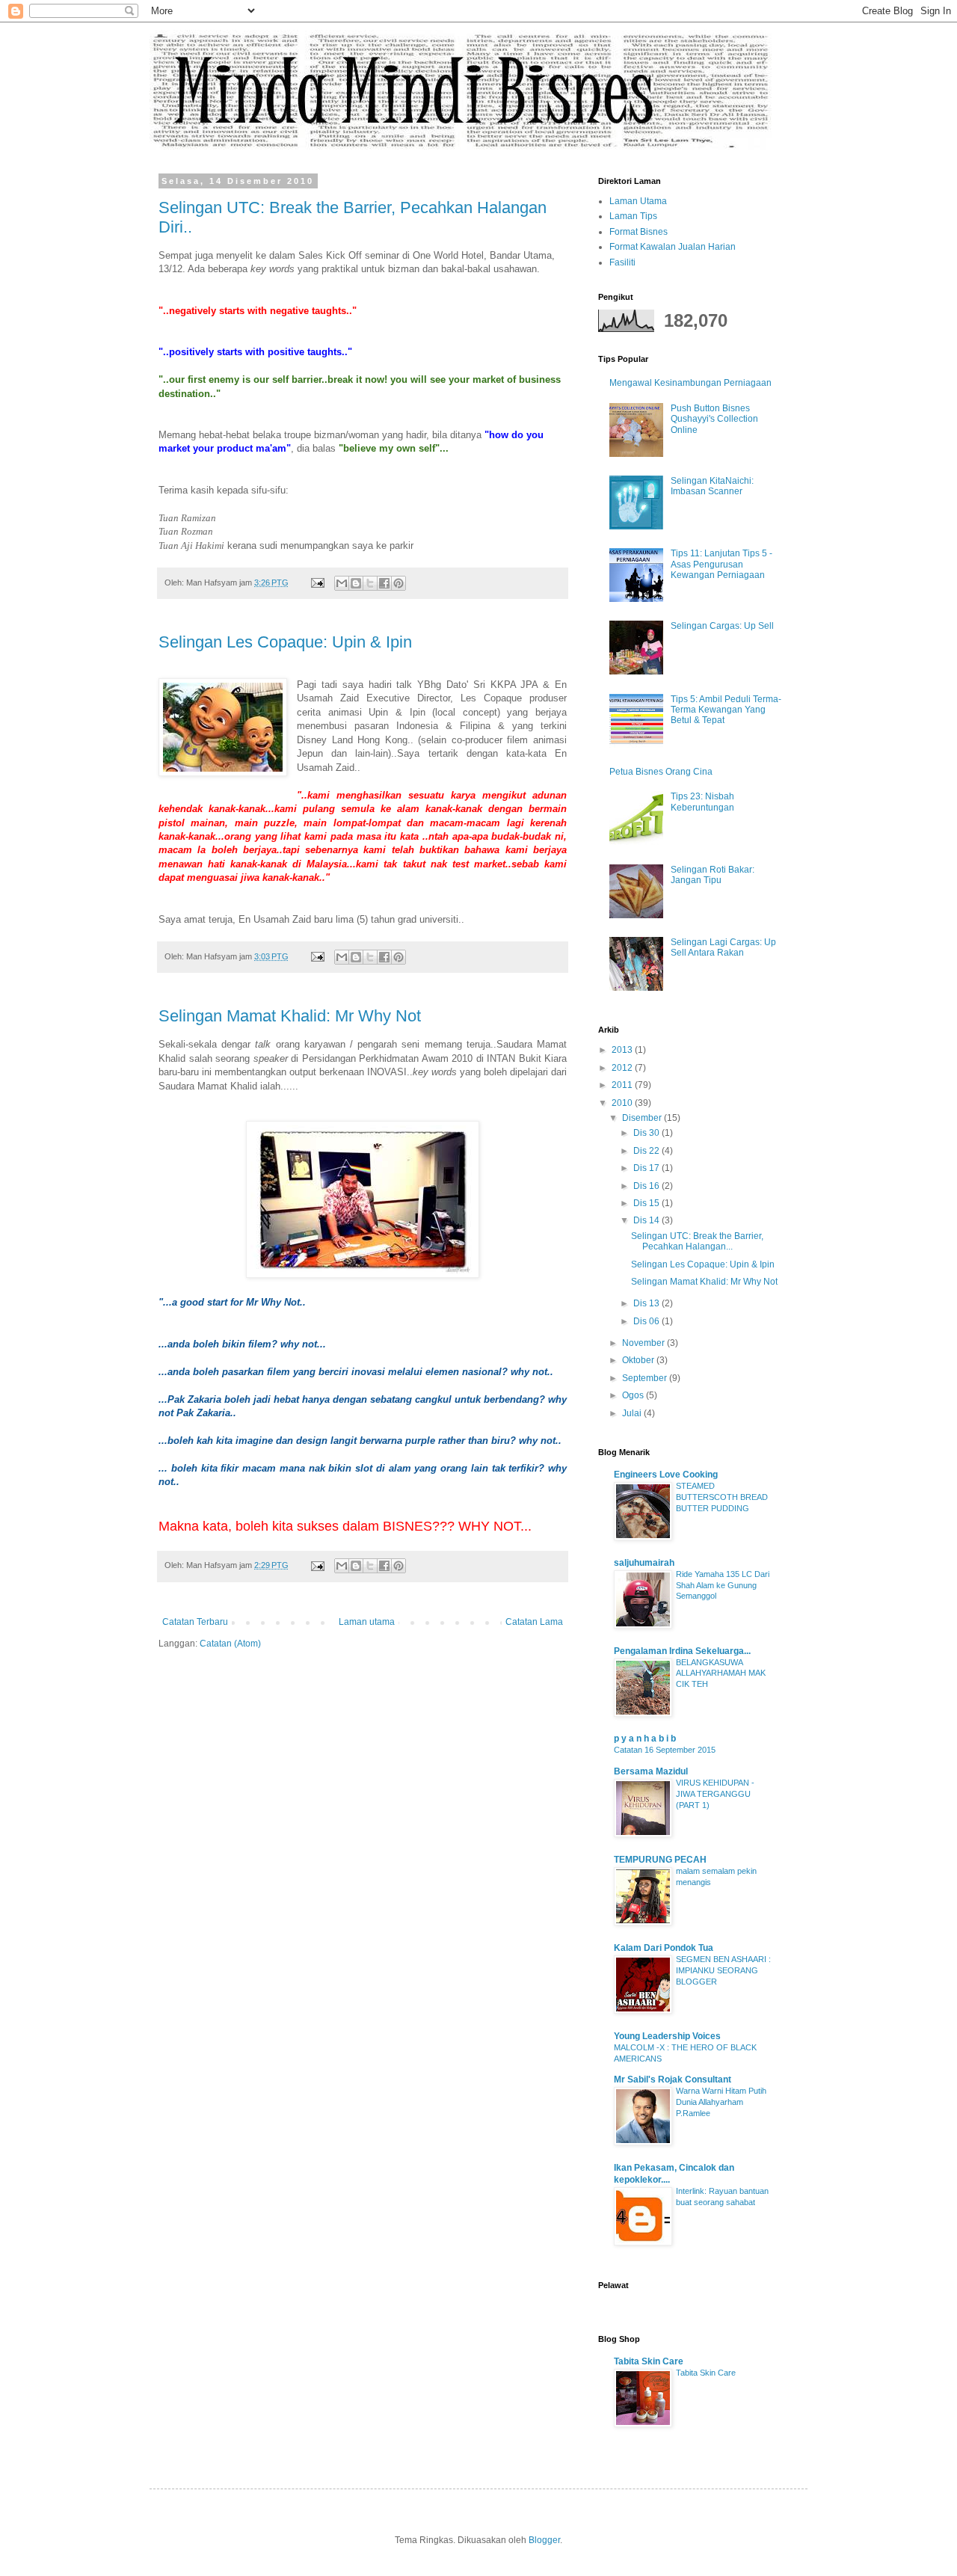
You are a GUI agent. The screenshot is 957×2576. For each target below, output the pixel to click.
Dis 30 (647, 1133)
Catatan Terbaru (195, 1622)
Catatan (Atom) (230, 1644)
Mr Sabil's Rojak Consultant (673, 2079)
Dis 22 (647, 1151)
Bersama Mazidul (651, 1771)
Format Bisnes (638, 232)
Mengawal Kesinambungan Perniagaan (690, 383)
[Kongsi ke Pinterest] (399, 583)
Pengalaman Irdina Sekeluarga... (682, 1651)
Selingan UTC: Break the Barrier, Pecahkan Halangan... (697, 1241)
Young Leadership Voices (667, 2036)
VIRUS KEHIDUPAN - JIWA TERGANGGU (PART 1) (715, 1794)
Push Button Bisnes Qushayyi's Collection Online (714, 419)
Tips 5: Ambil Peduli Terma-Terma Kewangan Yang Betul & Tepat (726, 710)
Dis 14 (647, 1220)
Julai (633, 1413)
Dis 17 (647, 1168)
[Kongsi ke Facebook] (384, 583)
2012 (623, 1068)
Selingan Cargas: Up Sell (722, 626)
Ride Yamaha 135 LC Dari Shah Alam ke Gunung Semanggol (723, 1585)
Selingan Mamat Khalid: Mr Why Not (290, 1016)
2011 (623, 1085)
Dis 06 (647, 1321)
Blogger (544, 2540)
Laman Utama (638, 201)
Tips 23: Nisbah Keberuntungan (702, 802)
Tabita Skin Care (649, 2361)
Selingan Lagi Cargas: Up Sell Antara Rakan (723, 947)
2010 (623, 1103)
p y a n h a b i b (645, 1739)
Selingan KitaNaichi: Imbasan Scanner (712, 486)
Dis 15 (647, 1203)
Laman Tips (633, 216)
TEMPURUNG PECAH (660, 1860)
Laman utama (367, 1622)
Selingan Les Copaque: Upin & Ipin (285, 642)
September (646, 1378)
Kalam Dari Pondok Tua (664, 1948)
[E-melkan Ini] (342, 583)
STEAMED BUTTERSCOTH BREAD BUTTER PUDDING (722, 1497)
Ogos (634, 1395)
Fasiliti (622, 262)
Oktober (639, 1360)
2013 (623, 1050)
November (644, 1343)
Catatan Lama (534, 1622)
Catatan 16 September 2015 (665, 1750)
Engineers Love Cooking (666, 1475)
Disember (643, 1118)
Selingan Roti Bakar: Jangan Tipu (713, 875)
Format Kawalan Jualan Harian (673, 247)
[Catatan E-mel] (317, 582)
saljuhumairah (644, 1563)
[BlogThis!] (356, 583)
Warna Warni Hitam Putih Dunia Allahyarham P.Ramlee (721, 2102)
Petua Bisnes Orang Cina (661, 772)
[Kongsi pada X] (370, 583)
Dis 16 (647, 1186)
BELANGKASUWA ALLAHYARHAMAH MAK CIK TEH (721, 1673)
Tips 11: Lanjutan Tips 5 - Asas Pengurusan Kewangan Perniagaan (721, 564)
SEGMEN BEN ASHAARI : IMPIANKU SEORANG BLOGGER (723, 1970)
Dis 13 (647, 1303)
